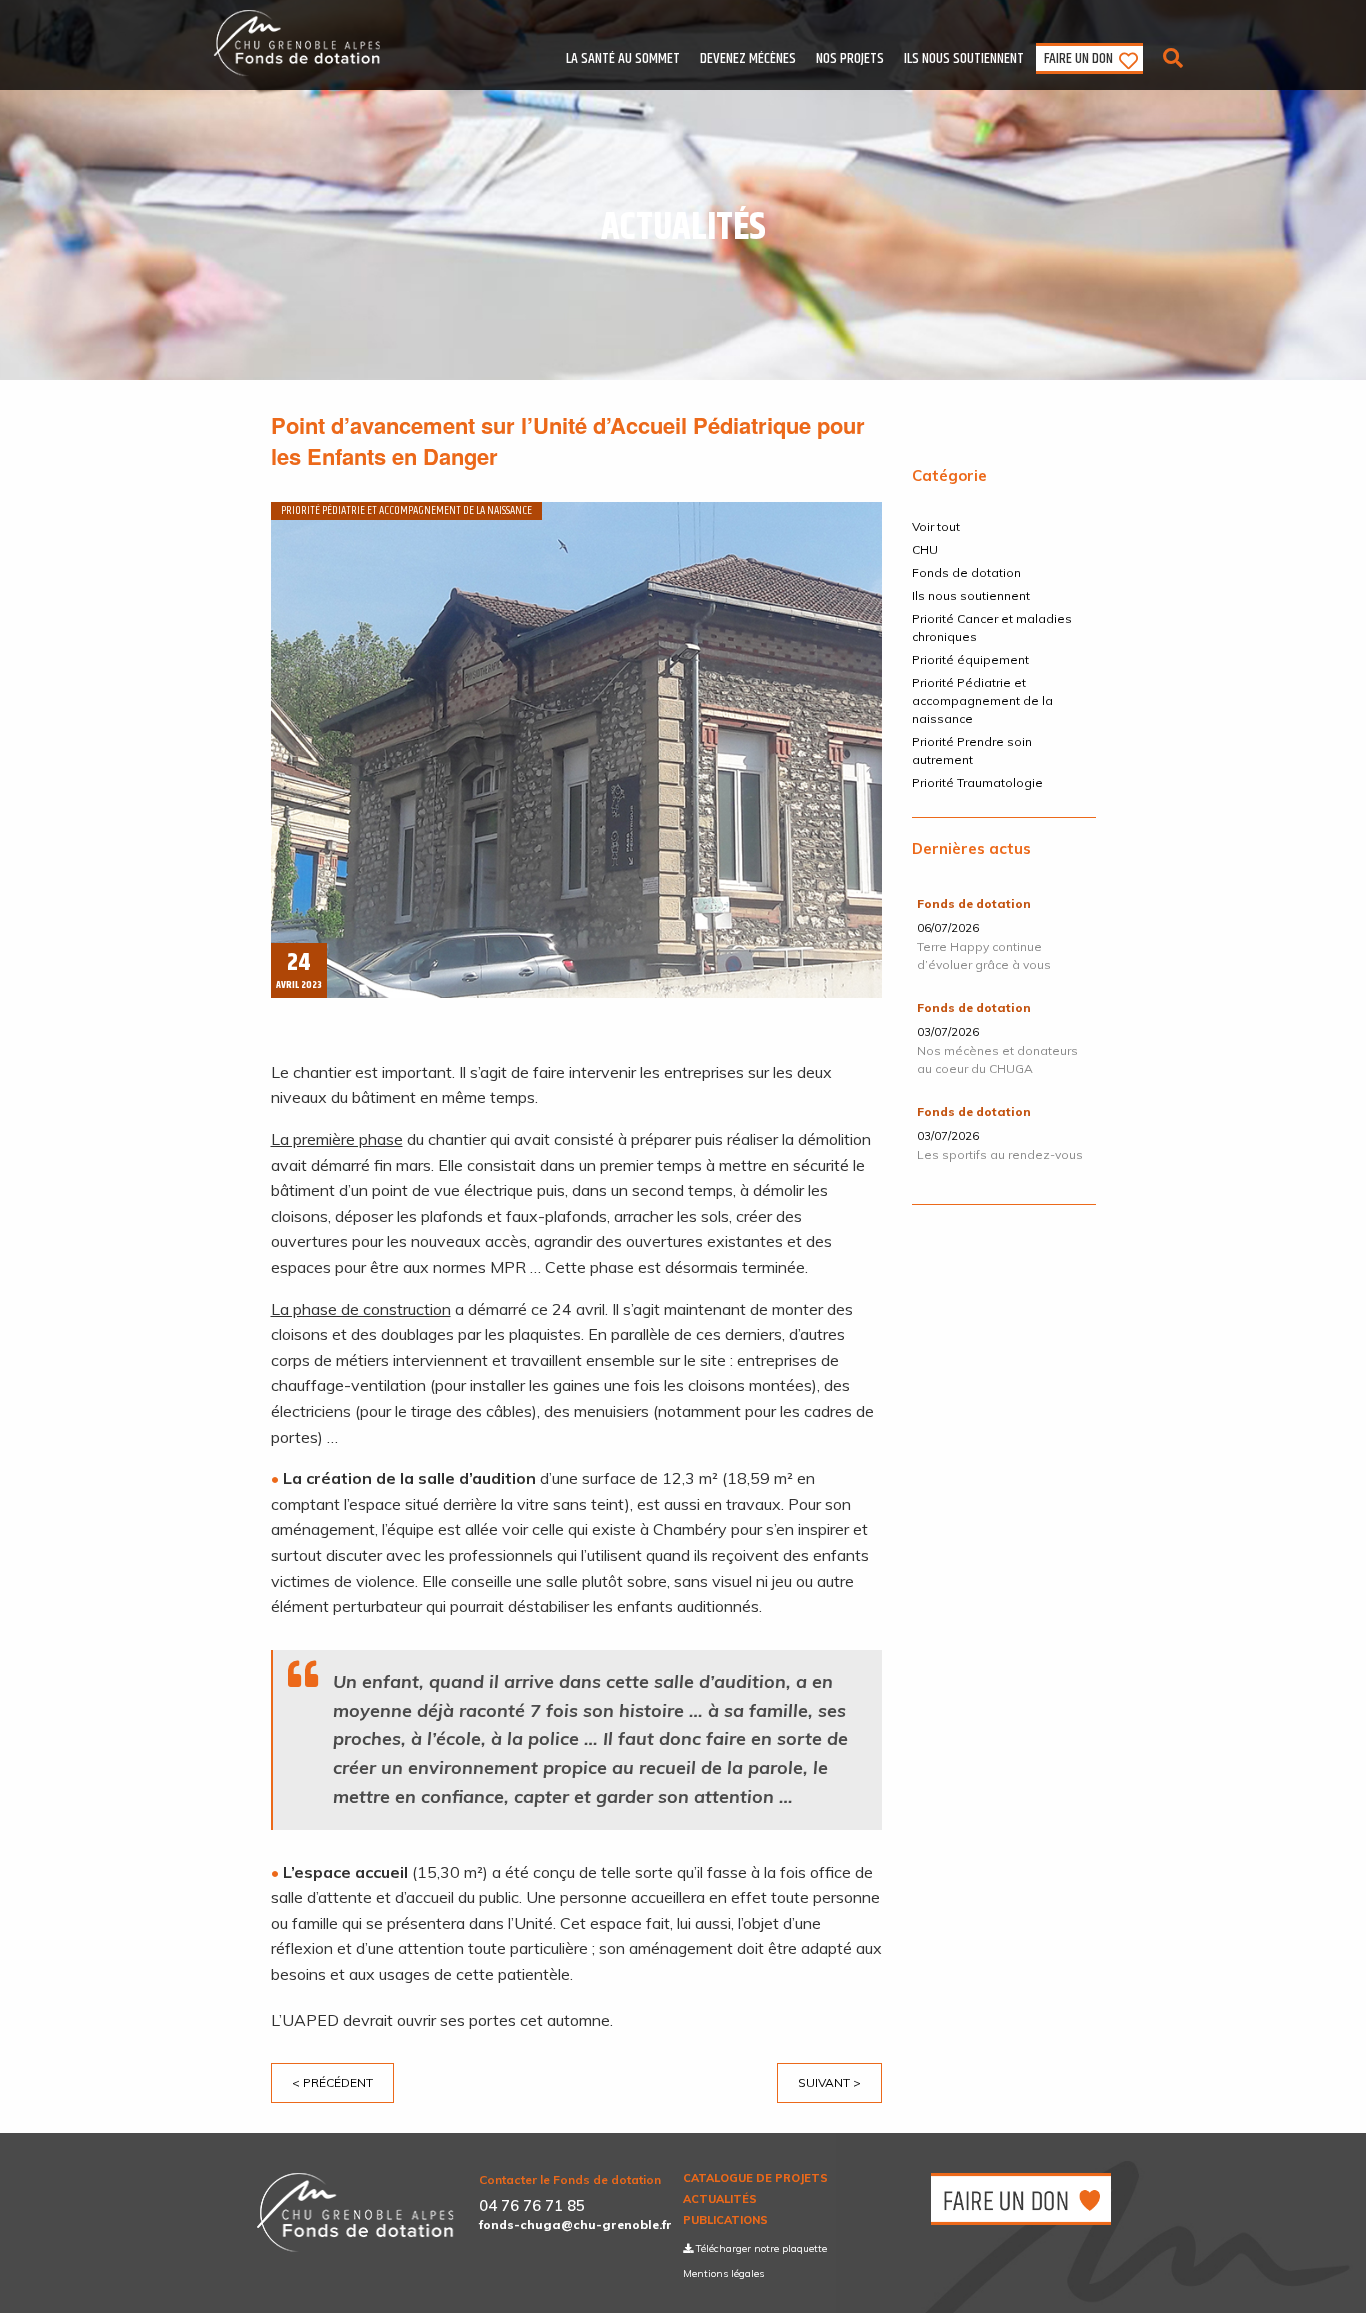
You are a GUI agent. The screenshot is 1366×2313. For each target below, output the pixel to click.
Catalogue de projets (755, 2178)
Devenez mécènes (748, 58)
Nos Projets (850, 58)
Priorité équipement (970, 659)
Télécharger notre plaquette (760, 2248)
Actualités (720, 2199)
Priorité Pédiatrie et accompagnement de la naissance (982, 700)
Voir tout (936, 526)
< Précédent (332, 2082)
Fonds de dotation (966, 572)
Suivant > (829, 2082)
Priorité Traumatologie (977, 782)
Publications (725, 2220)
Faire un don (1078, 58)
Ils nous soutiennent (964, 58)
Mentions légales (723, 2273)
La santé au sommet (623, 58)
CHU (925, 549)
